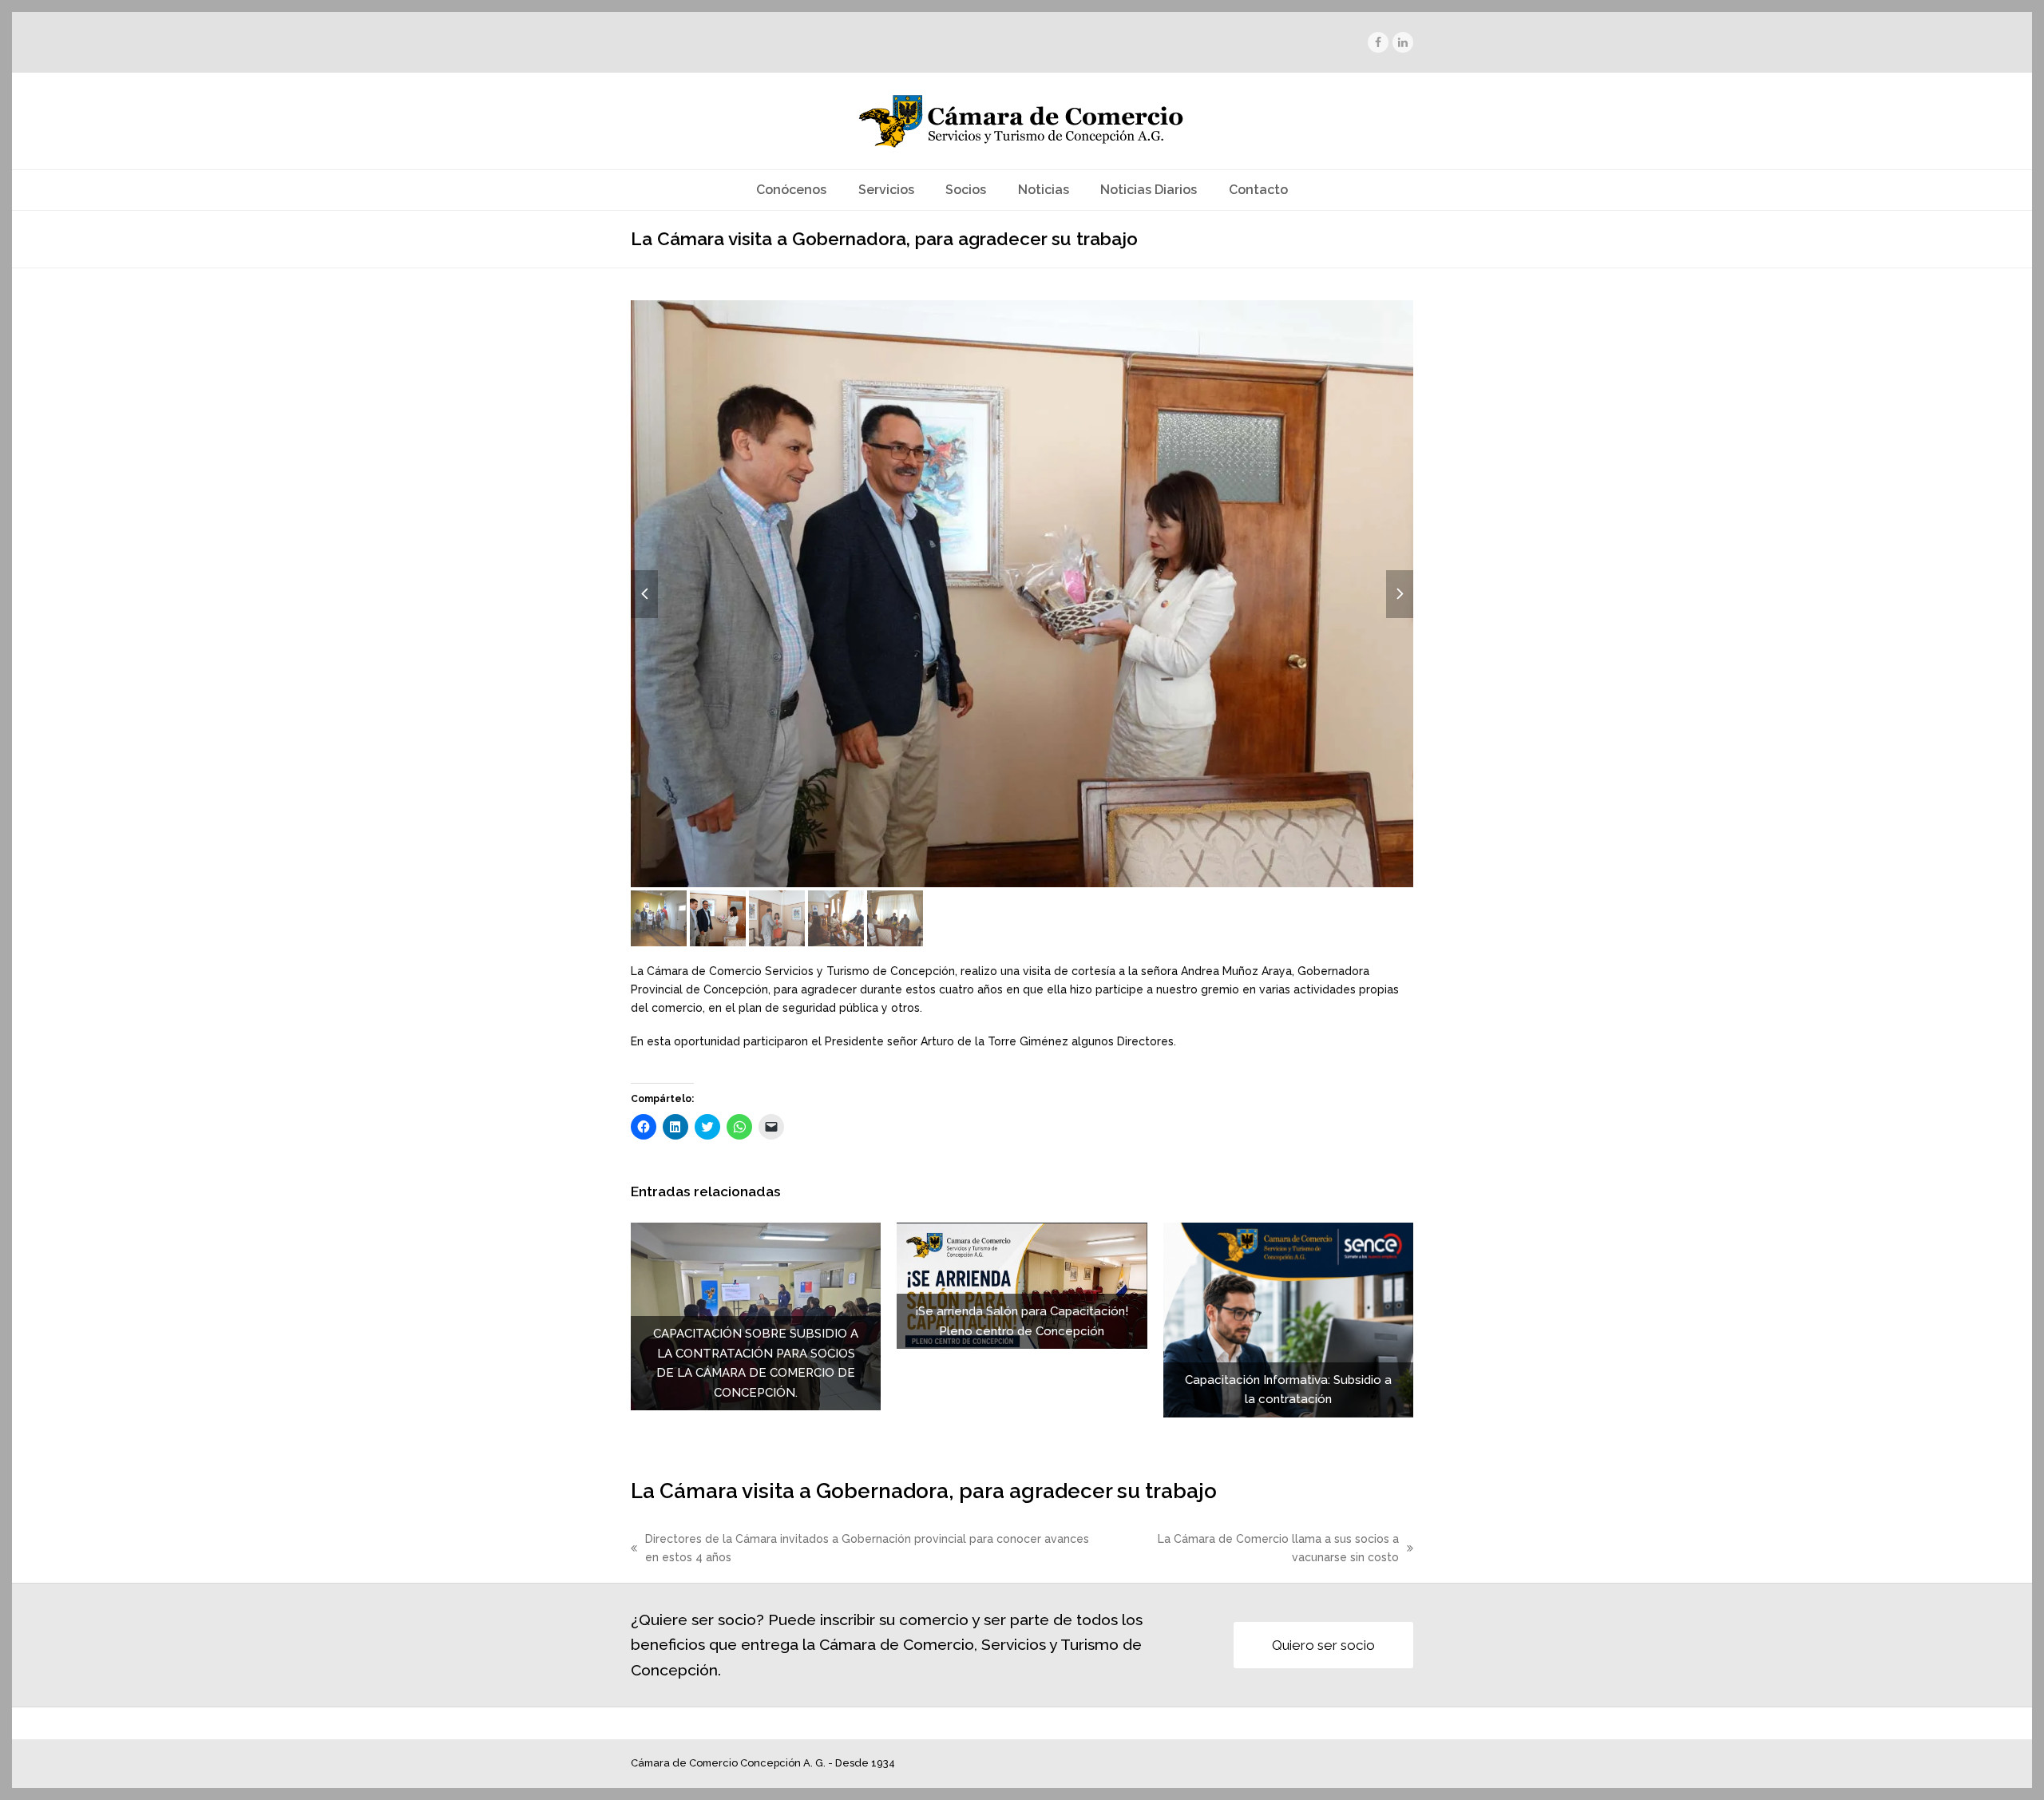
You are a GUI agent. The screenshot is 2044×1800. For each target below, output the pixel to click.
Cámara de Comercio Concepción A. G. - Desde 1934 (763, 1763)
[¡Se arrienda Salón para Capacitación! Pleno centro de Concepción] (1022, 1285)
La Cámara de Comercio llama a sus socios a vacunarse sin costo (1253, 1550)
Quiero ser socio (1323, 1645)
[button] (1022, 594)
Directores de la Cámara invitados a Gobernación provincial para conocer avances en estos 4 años (860, 1550)
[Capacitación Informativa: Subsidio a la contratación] (1288, 1319)
